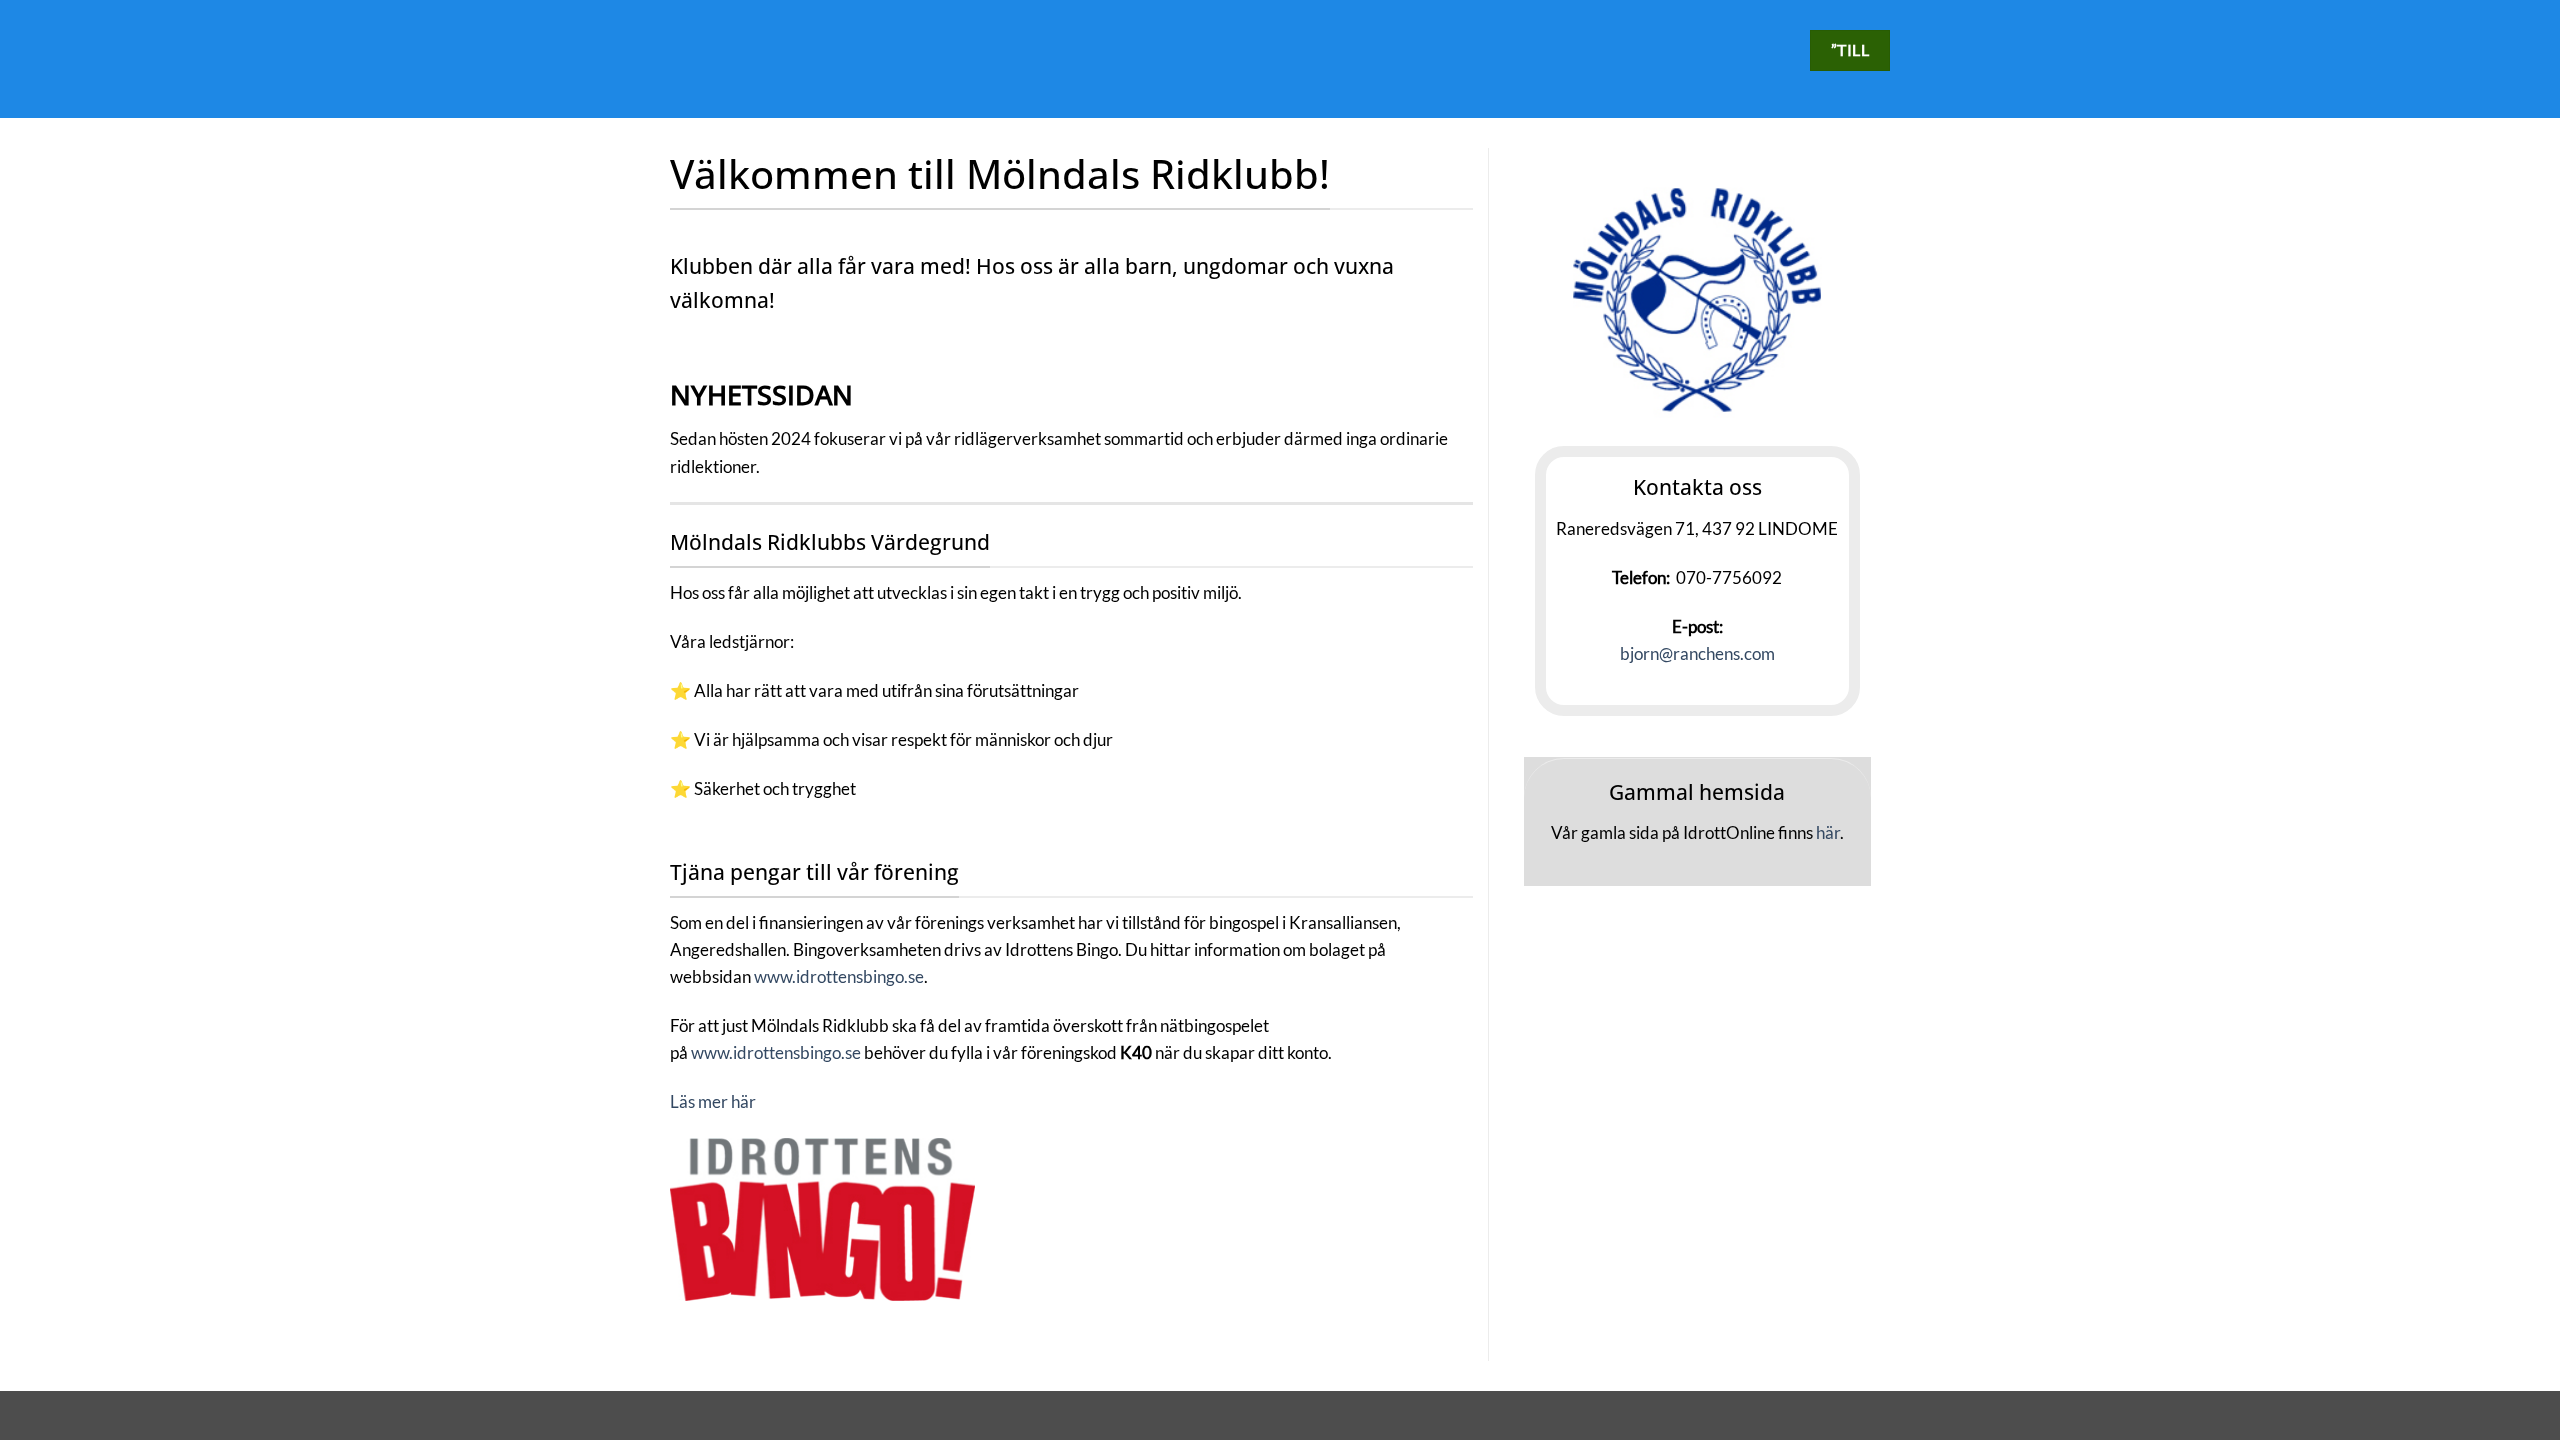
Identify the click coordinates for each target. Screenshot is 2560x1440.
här (1828, 832)
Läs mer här (713, 1101)
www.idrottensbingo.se (839, 976)
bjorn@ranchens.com (1697, 653)
